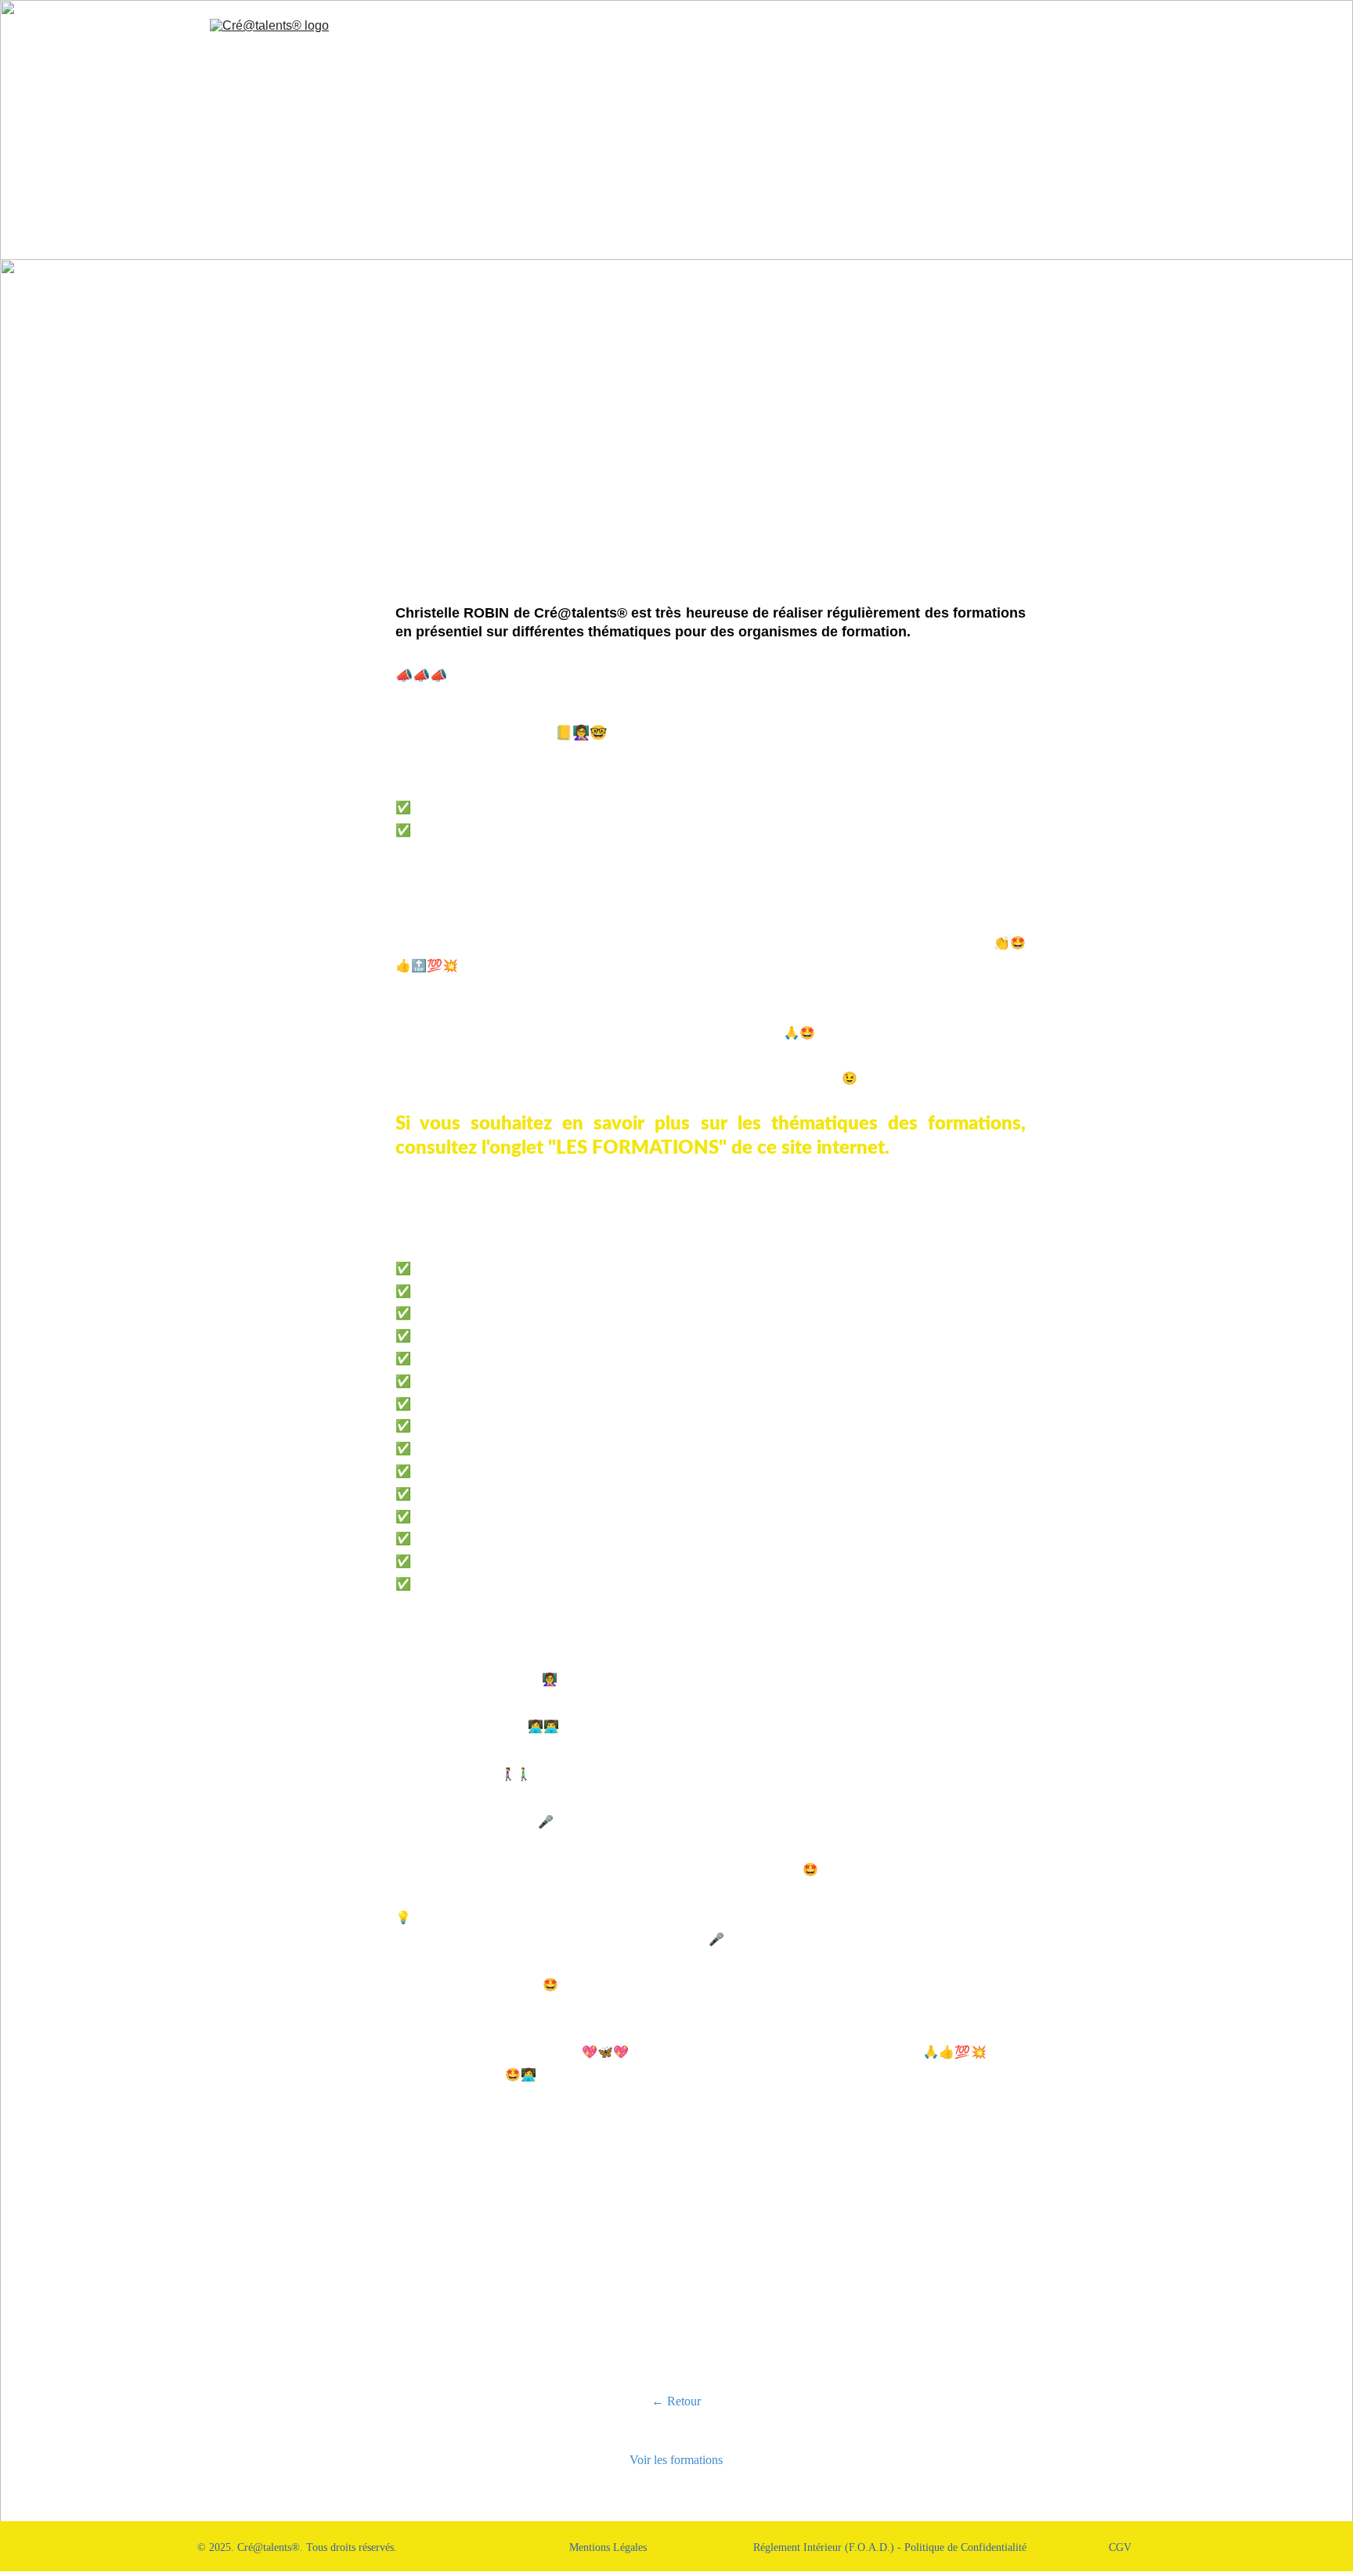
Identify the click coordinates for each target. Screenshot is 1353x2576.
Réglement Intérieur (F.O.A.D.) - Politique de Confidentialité (890, 2547)
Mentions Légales (608, 2547)
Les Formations (763, 43)
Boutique (854, 43)
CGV (1120, 2547)
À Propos (672, 43)
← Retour (676, 2401)
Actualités (931, 43)
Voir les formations (676, 2460)
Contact (1005, 43)
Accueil (599, 43)
